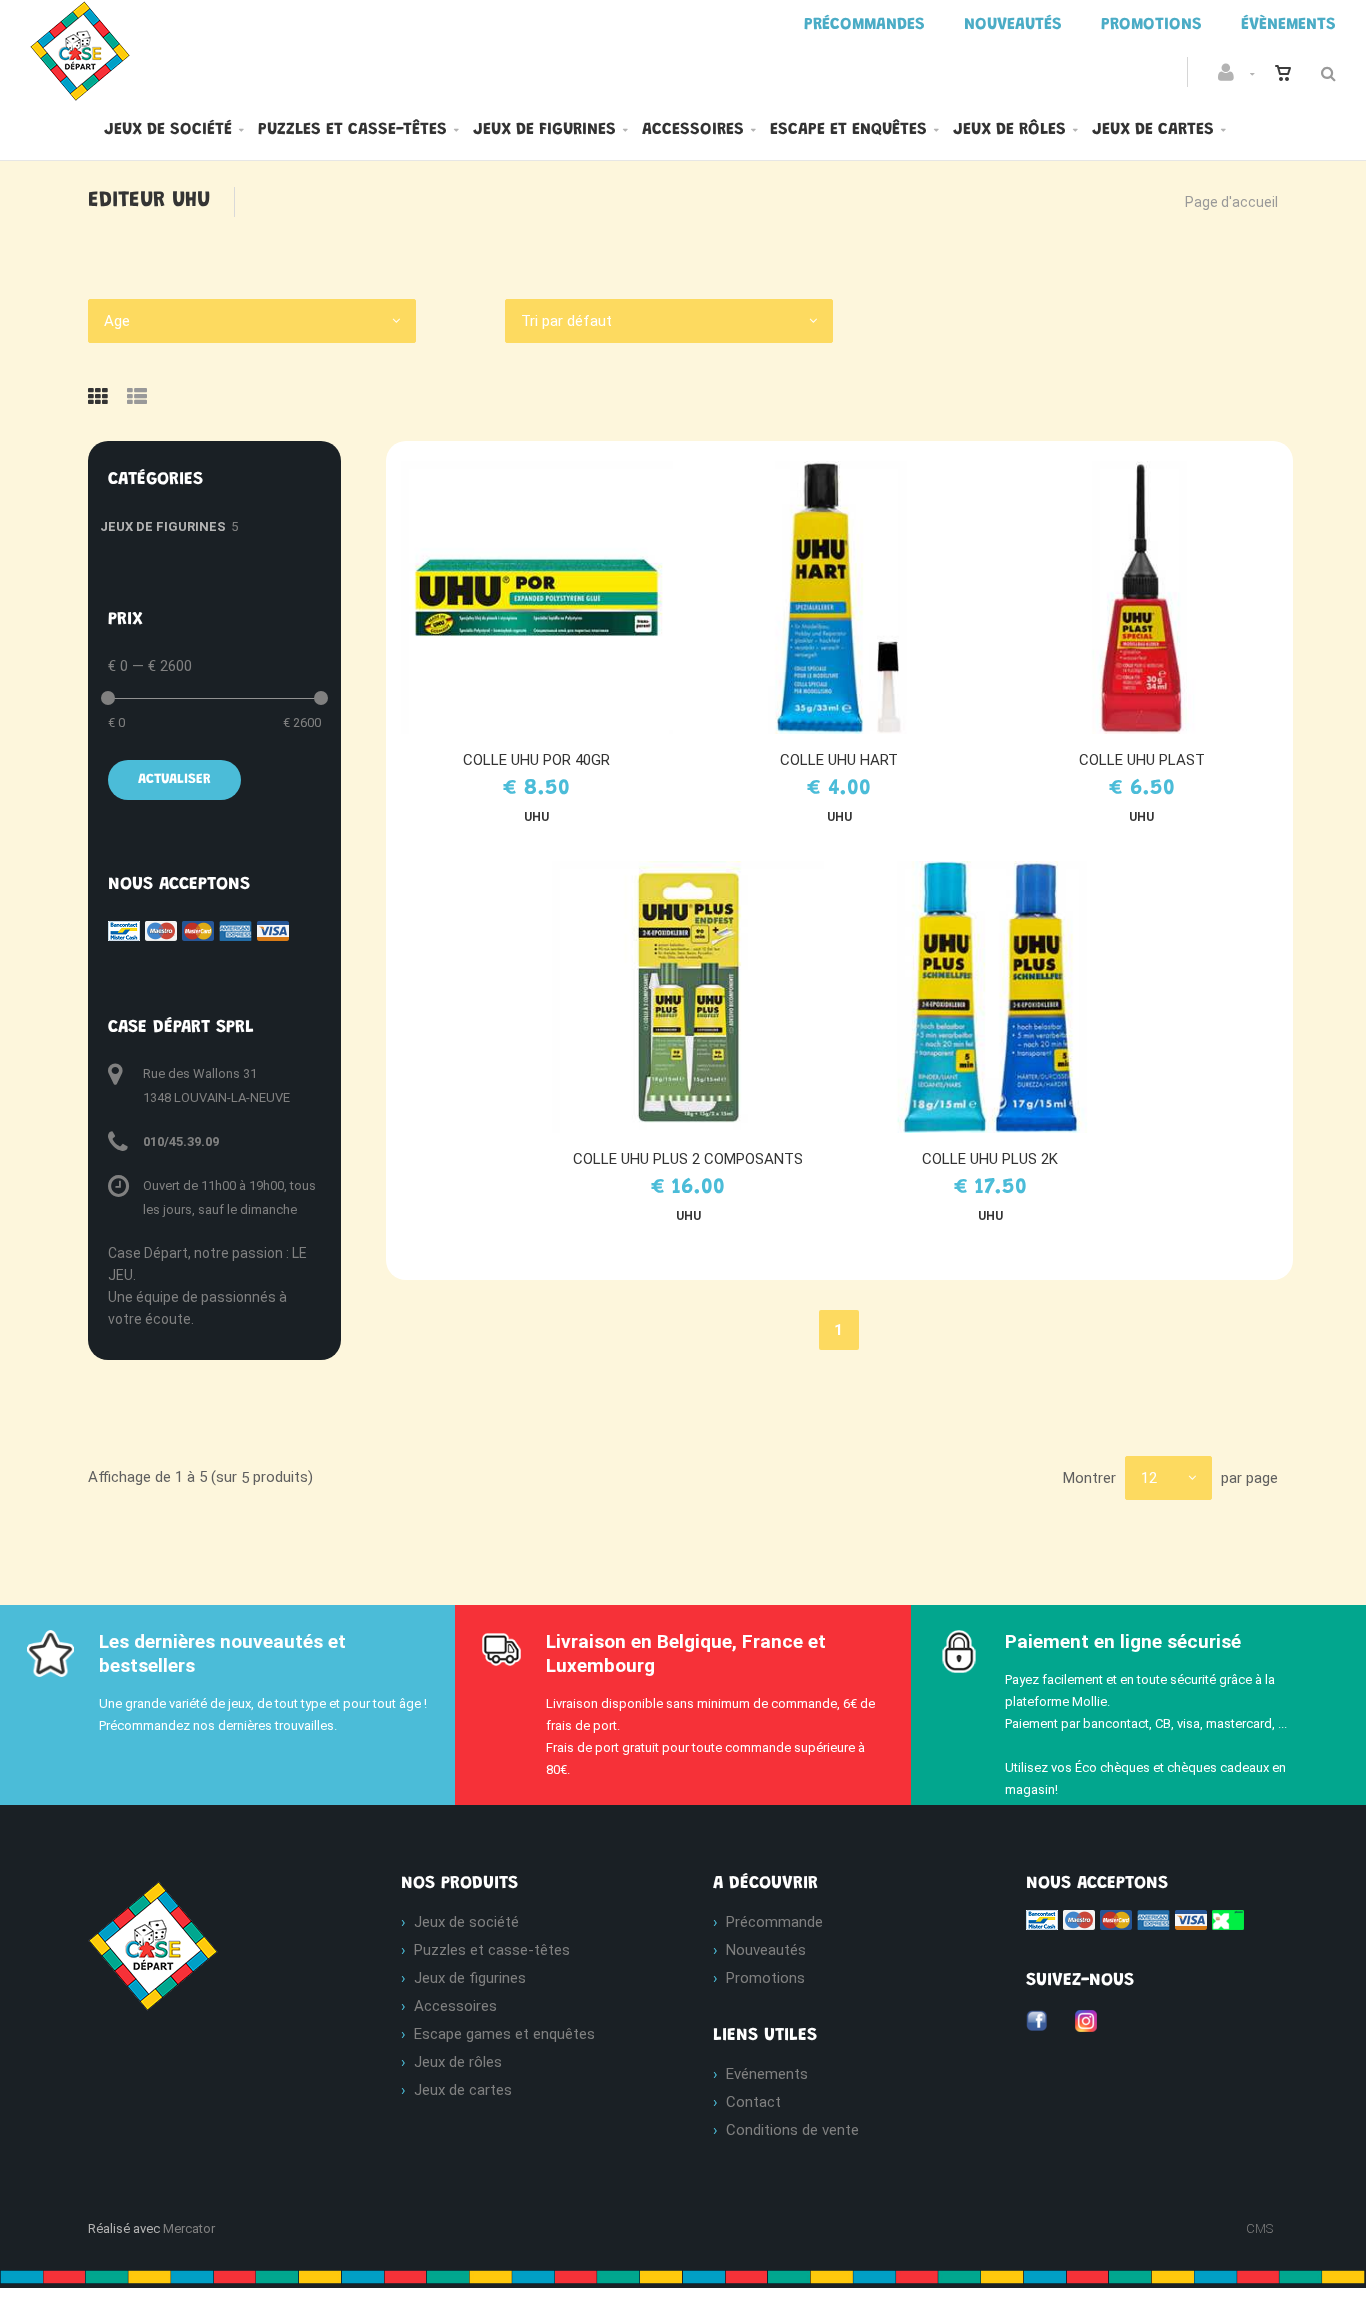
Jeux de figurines (544, 130)
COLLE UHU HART (839, 760)
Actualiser (174, 780)
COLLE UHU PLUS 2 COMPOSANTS (688, 1159)
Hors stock (849, 597)
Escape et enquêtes (848, 130)
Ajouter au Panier (546, 597)
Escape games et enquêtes (504, 2034)
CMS (1259, 2228)
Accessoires (693, 130)
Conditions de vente (792, 2130)
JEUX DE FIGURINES (163, 526)
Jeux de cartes (1153, 130)
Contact (753, 2102)
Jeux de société (168, 130)
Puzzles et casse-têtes (352, 130)
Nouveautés (766, 1950)
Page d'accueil (1231, 202)
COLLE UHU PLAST (1142, 760)
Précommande (774, 1922)
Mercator (189, 2228)
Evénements (767, 2074)
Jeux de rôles (1009, 130)
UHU (536, 817)
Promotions (765, 1978)
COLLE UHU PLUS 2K (990, 1159)
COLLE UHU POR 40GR (536, 760)
